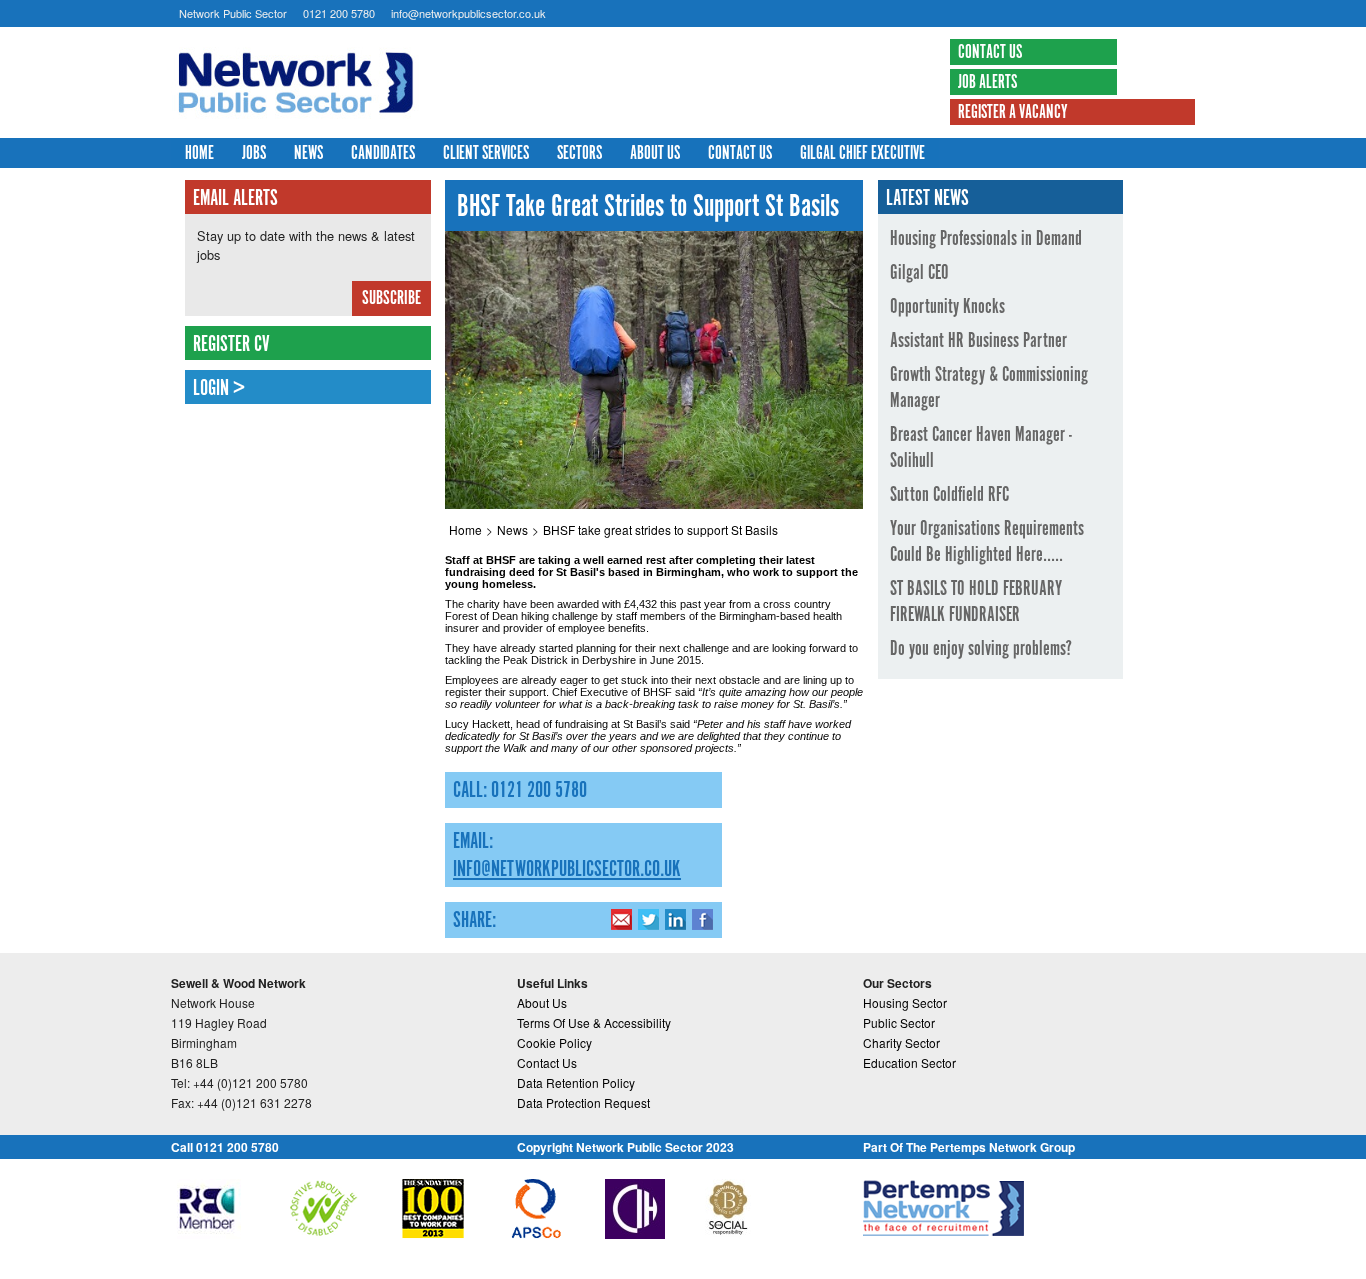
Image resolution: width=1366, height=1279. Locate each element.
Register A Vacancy (1013, 113)
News (308, 154)
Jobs (254, 154)
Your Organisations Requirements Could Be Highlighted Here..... (987, 542)
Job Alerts (987, 83)
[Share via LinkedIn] (675, 918)
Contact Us (990, 53)
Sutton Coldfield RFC (949, 495)
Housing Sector (905, 1002)
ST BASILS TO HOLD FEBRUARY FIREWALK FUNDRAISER (976, 602)
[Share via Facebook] (702, 918)
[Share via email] (621, 918)
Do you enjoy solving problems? (981, 649)
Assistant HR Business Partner (978, 341)
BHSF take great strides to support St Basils (660, 530)
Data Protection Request (583, 1102)
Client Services (486, 154)
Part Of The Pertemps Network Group (969, 1147)
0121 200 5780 (339, 13)
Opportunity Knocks (947, 307)
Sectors (579, 154)
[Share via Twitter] (648, 918)
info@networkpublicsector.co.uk (468, 13)
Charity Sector (901, 1042)
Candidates (383, 154)
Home (199, 154)
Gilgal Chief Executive (862, 154)
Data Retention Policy (576, 1082)
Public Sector (899, 1022)
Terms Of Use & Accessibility (594, 1022)
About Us (655, 154)
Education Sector (909, 1062)
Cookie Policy (554, 1042)
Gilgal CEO (919, 273)
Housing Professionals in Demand (986, 239)
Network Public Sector (233, 13)
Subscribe (391, 298)
